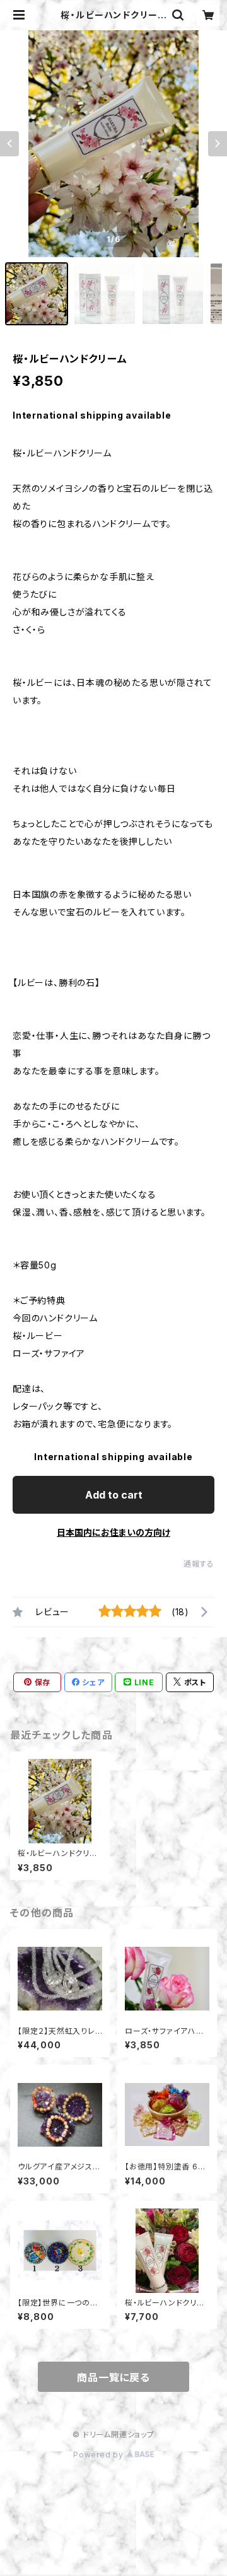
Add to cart (114, 1495)
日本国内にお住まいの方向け (113, 1532)
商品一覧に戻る (113, 2377)
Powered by (100, 2455)
